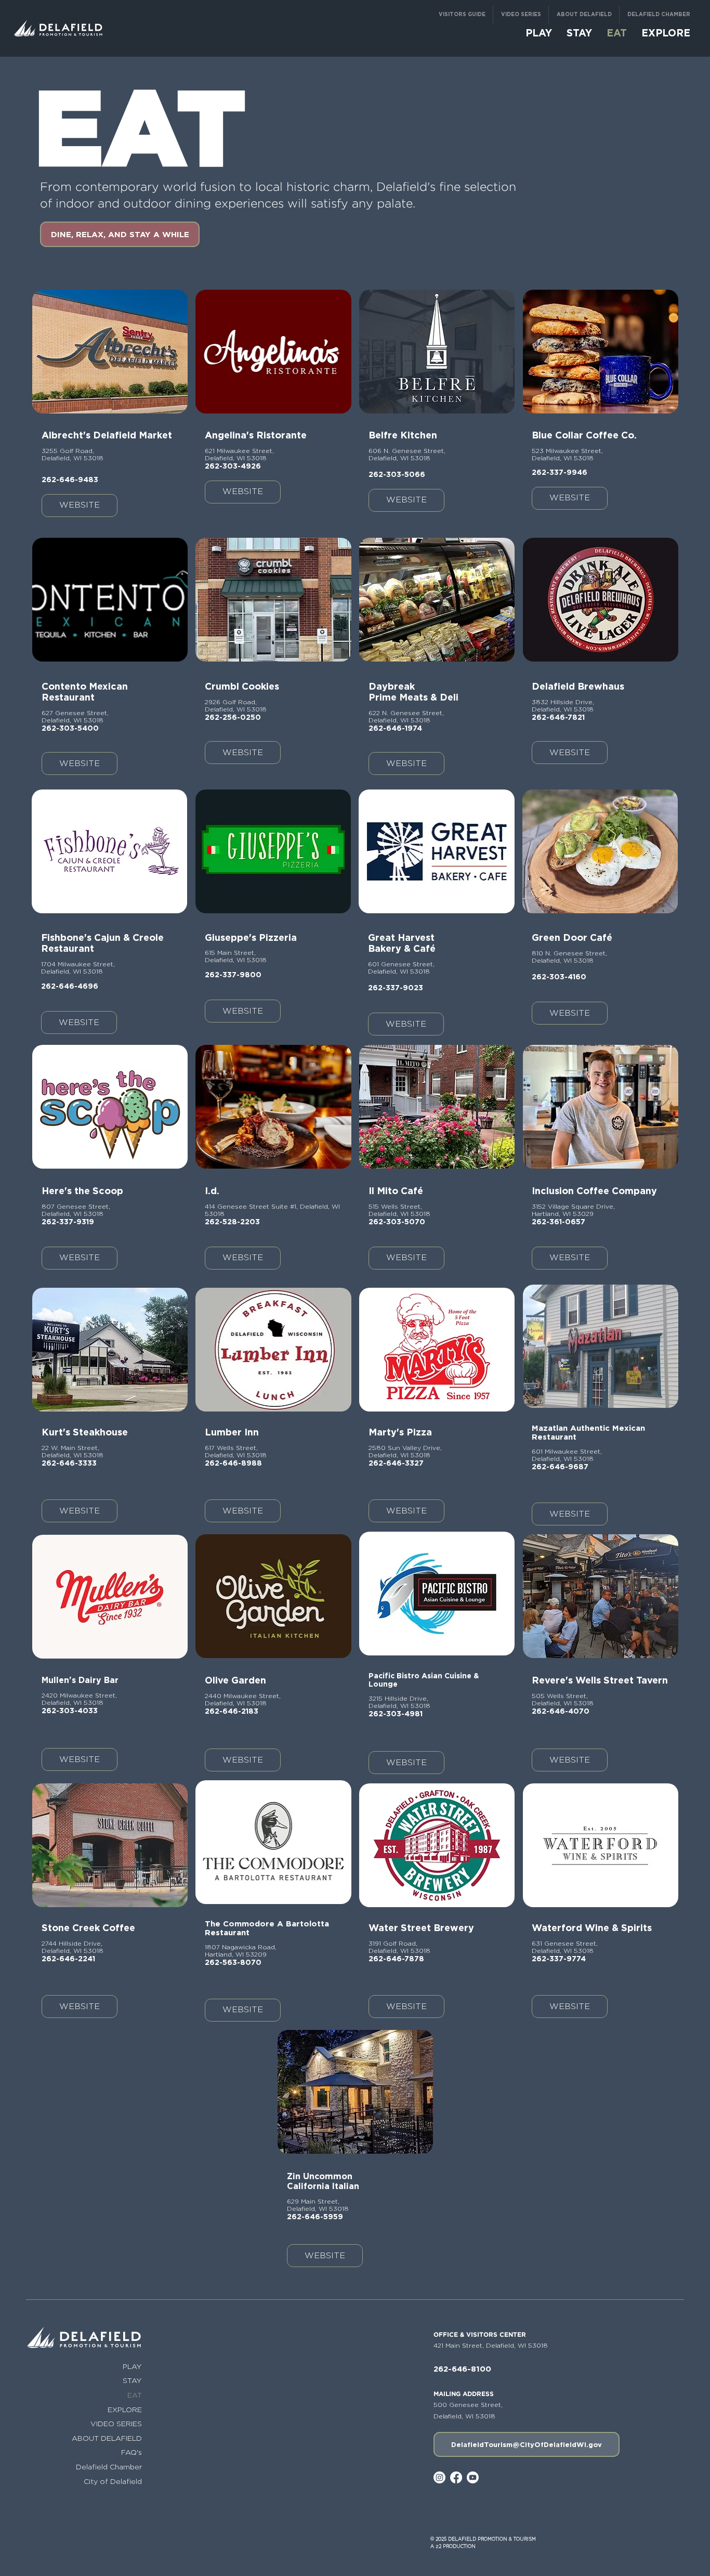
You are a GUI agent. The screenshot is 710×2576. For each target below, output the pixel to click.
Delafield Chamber (109, 2467)
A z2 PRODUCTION (453, 2546)
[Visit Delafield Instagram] (439, 2477)
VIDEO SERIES (116, 2423)
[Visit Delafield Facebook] (456, 2477)
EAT (135, 2395)
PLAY (132, 2366)
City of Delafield (113, 2481)
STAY (132, 2380)
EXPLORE (125, 2409)
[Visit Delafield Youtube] (473, 2477)
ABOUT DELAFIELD (107, 2438)
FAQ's (132, 2452)
